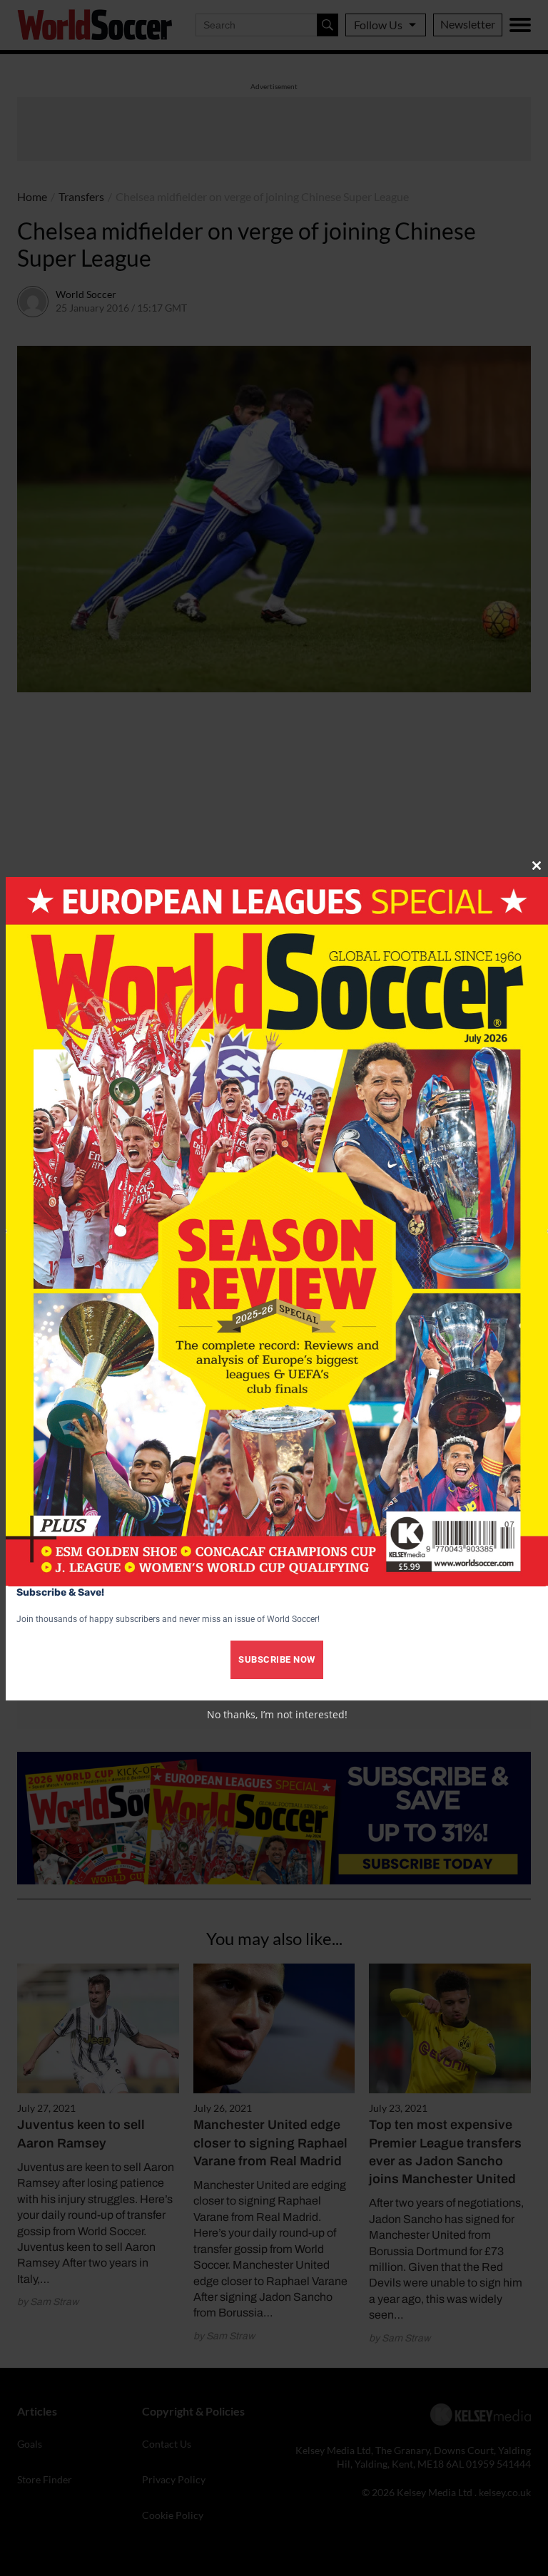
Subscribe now (277, 1659)
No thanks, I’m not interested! (277, 1714)
